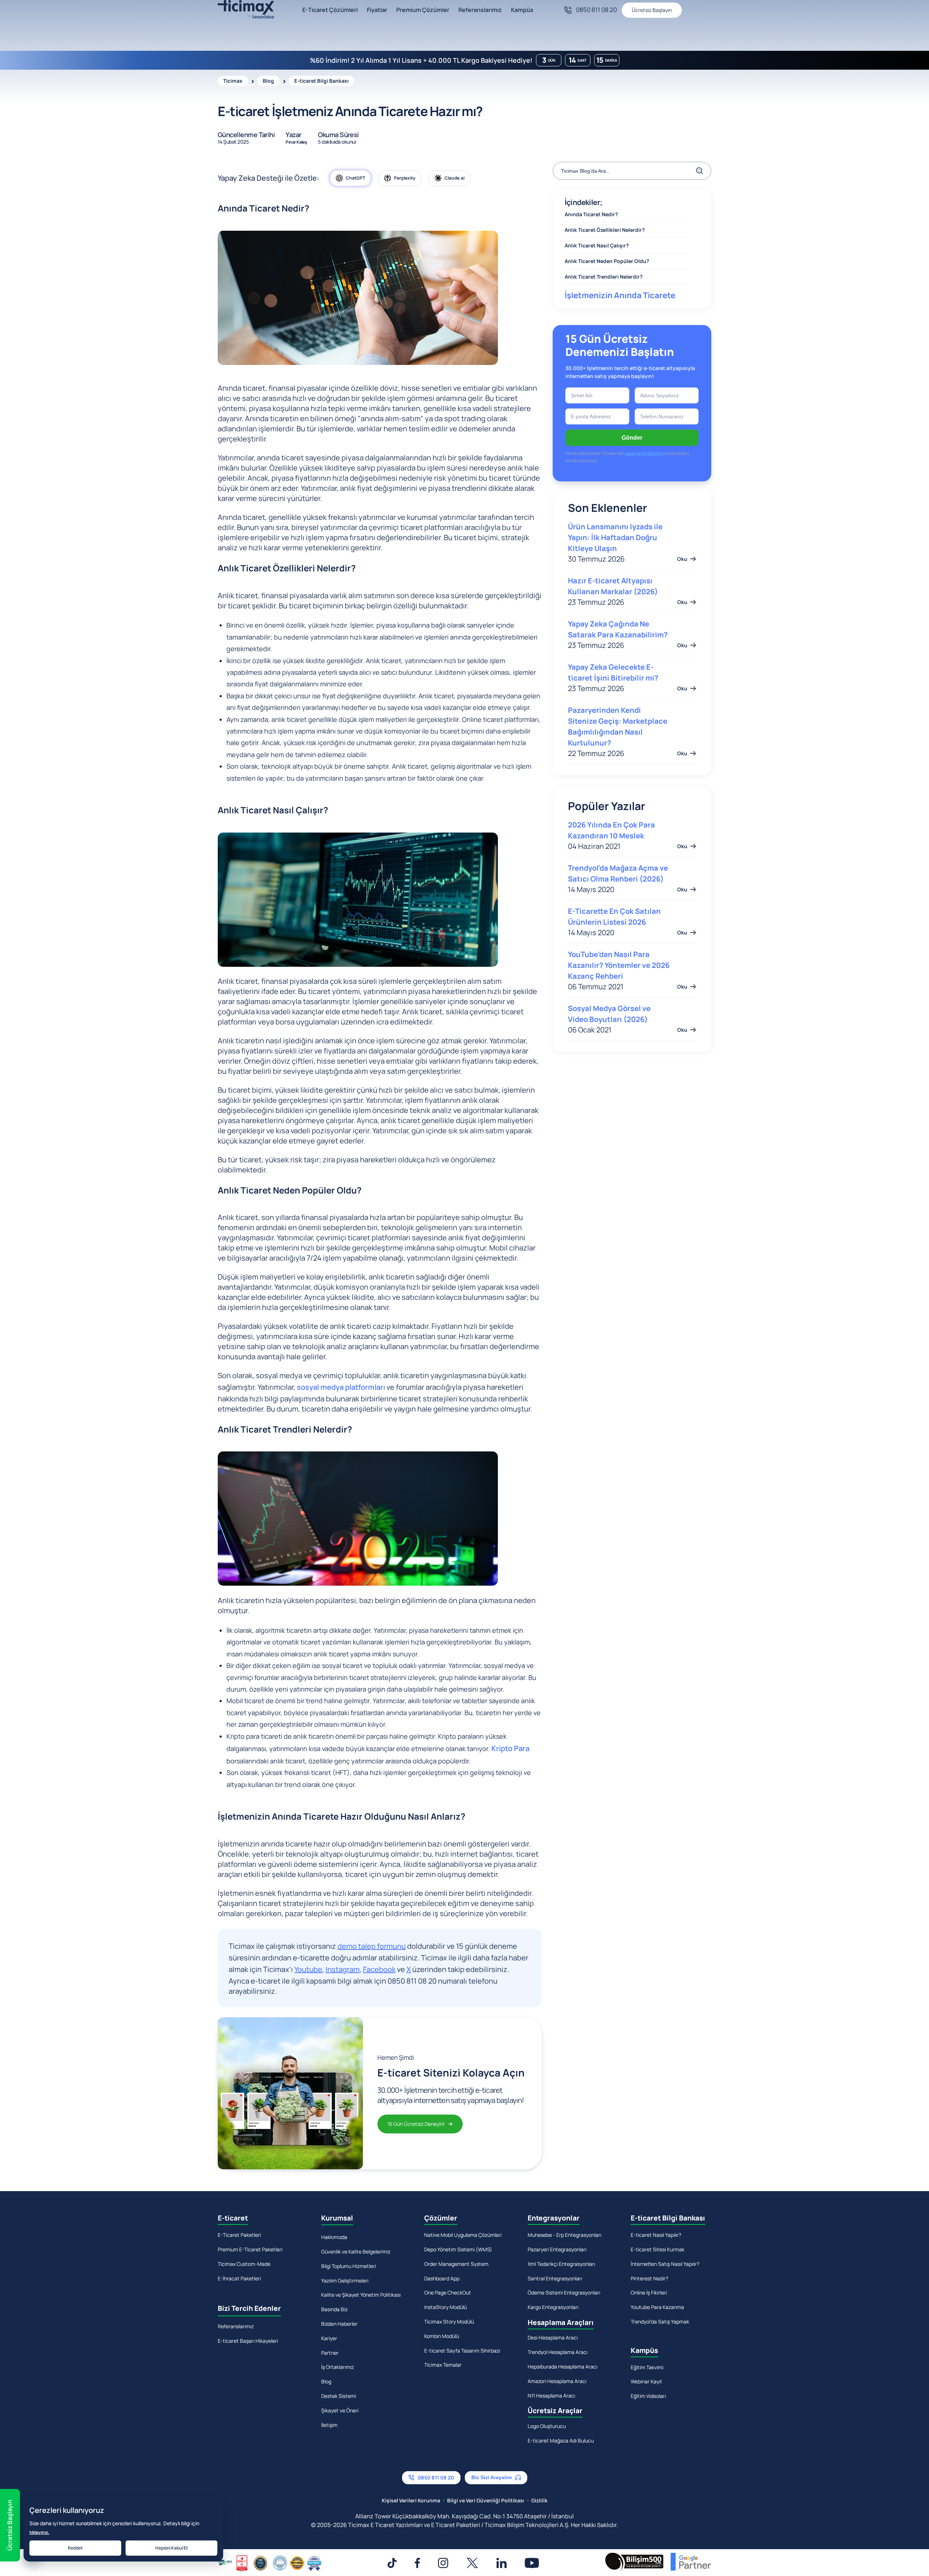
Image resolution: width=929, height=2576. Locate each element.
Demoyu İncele (465, 1358)
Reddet (75, 2548)
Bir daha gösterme (470, 1399)
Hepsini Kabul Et (172, 2548)
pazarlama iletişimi (464, 1376)
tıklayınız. (39, 2532)
